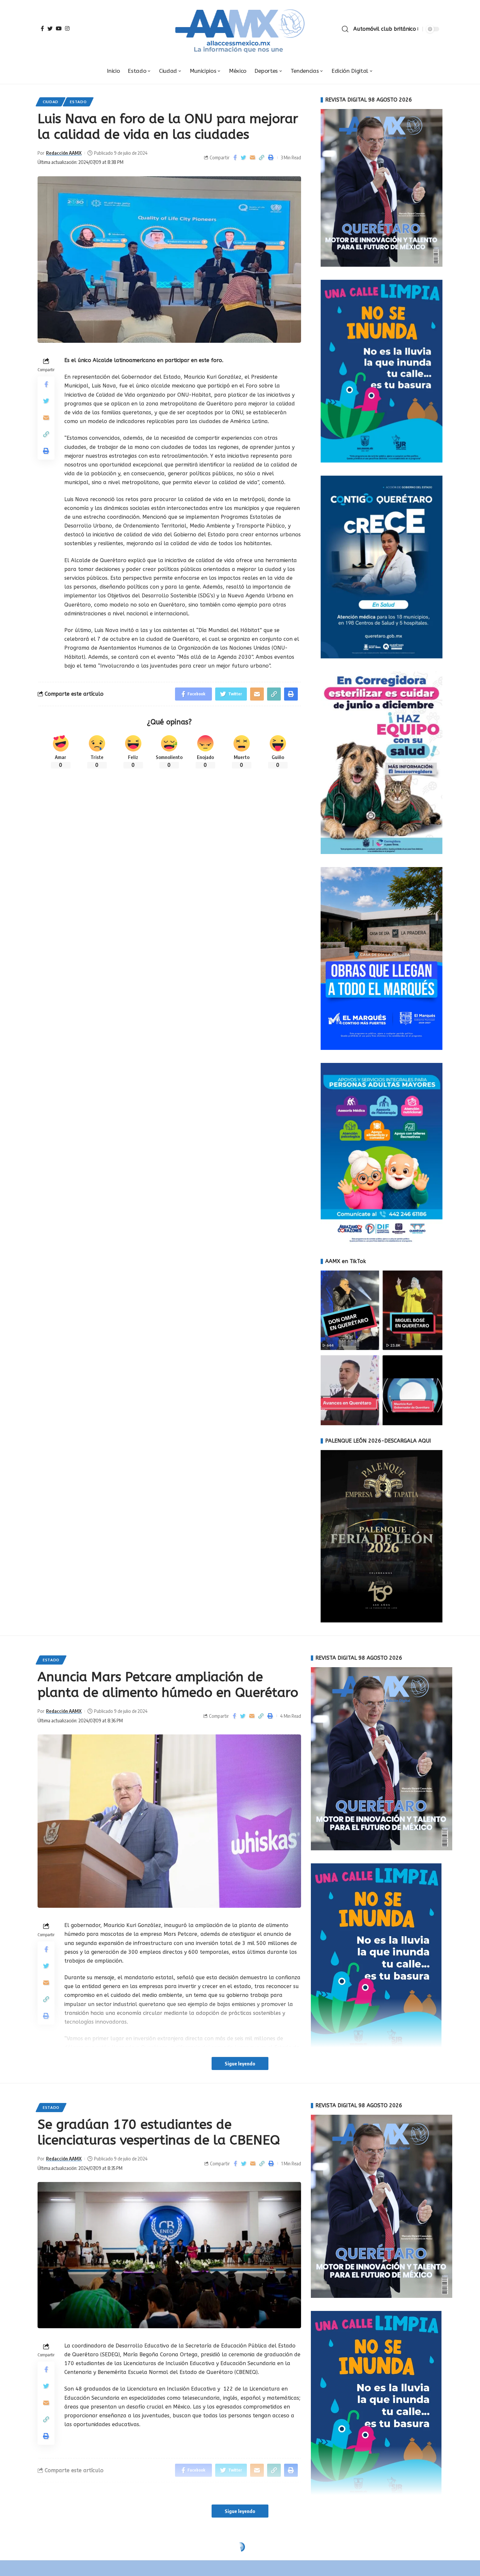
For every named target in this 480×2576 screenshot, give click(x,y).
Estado (78, 102)
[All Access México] (240, 29)
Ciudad (51, 102)
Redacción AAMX (64, 153)
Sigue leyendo (240, 2063)
